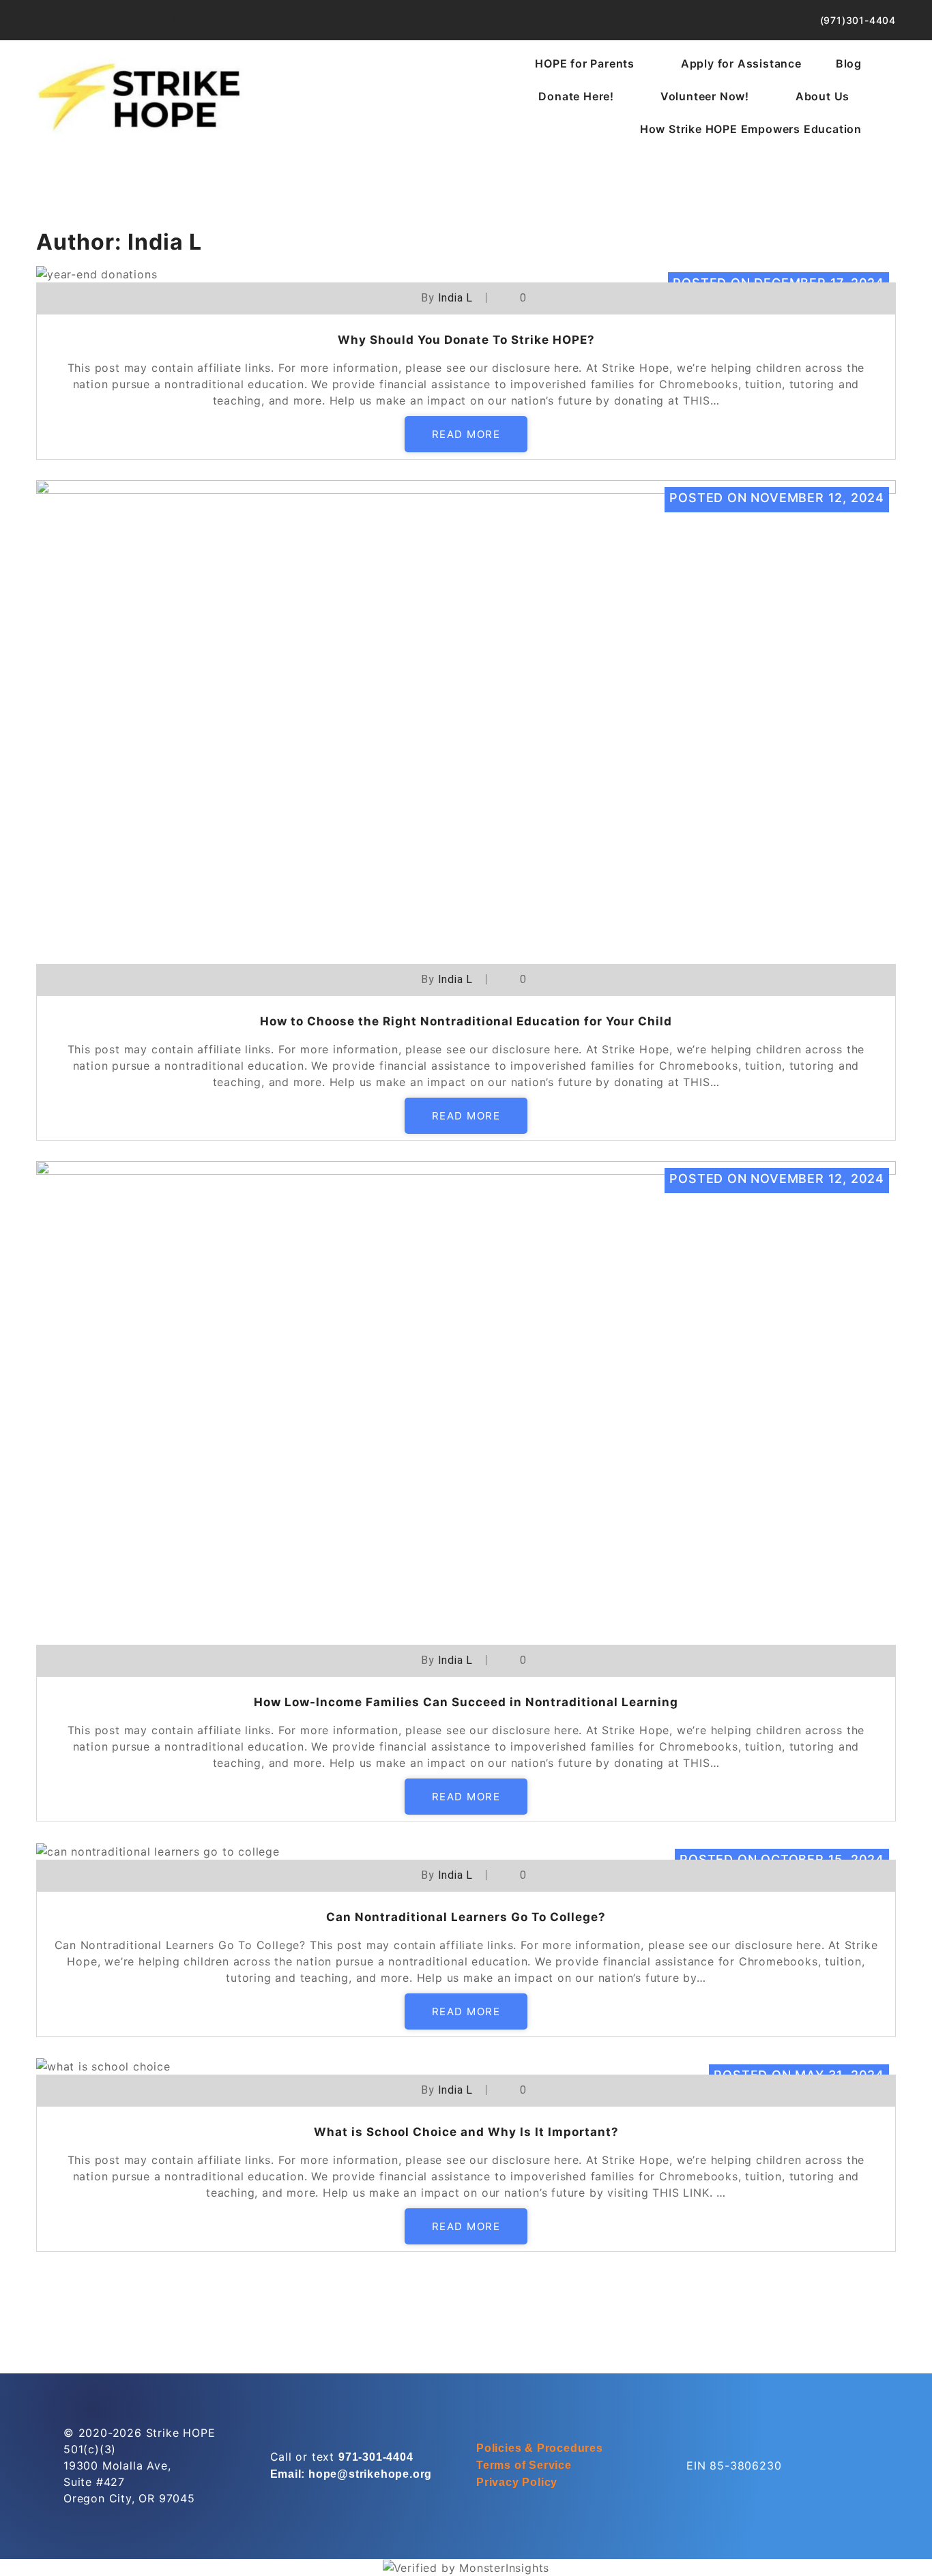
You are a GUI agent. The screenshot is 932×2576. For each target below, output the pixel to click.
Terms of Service (524, 2465)
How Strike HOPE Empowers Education (751, 129)
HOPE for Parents (585, 63)
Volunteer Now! (705, 96)
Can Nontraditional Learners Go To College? (466, 1917)
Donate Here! (576, 96)
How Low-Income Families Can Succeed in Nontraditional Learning (466, 1702)
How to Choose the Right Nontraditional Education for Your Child (466, 1021)
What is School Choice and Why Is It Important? (466, 2132)
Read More (466, 434)
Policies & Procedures (540, 2448)
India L (456, 298)
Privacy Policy (517, 2482)
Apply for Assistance (741, 63)
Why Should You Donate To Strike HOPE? (466, 340)
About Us (822, 96)
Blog (849, 63)
